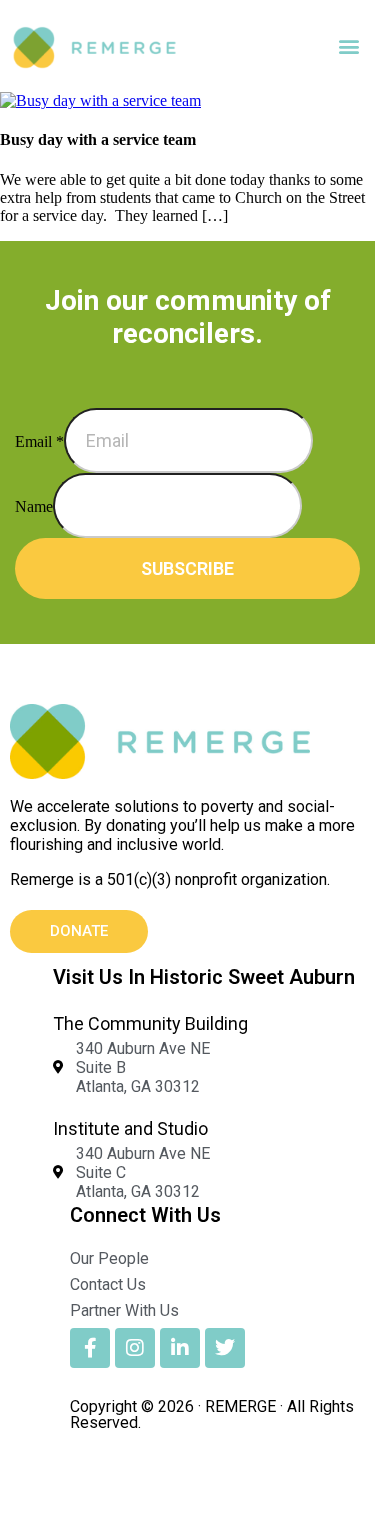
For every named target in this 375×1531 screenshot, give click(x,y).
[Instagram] (135, 1348)
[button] (348, 46)
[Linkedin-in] (180, 1348)
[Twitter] (225, 1348)
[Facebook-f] (90, 1348)
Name (34, 506)
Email (39, 441)
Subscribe (187, 568)
